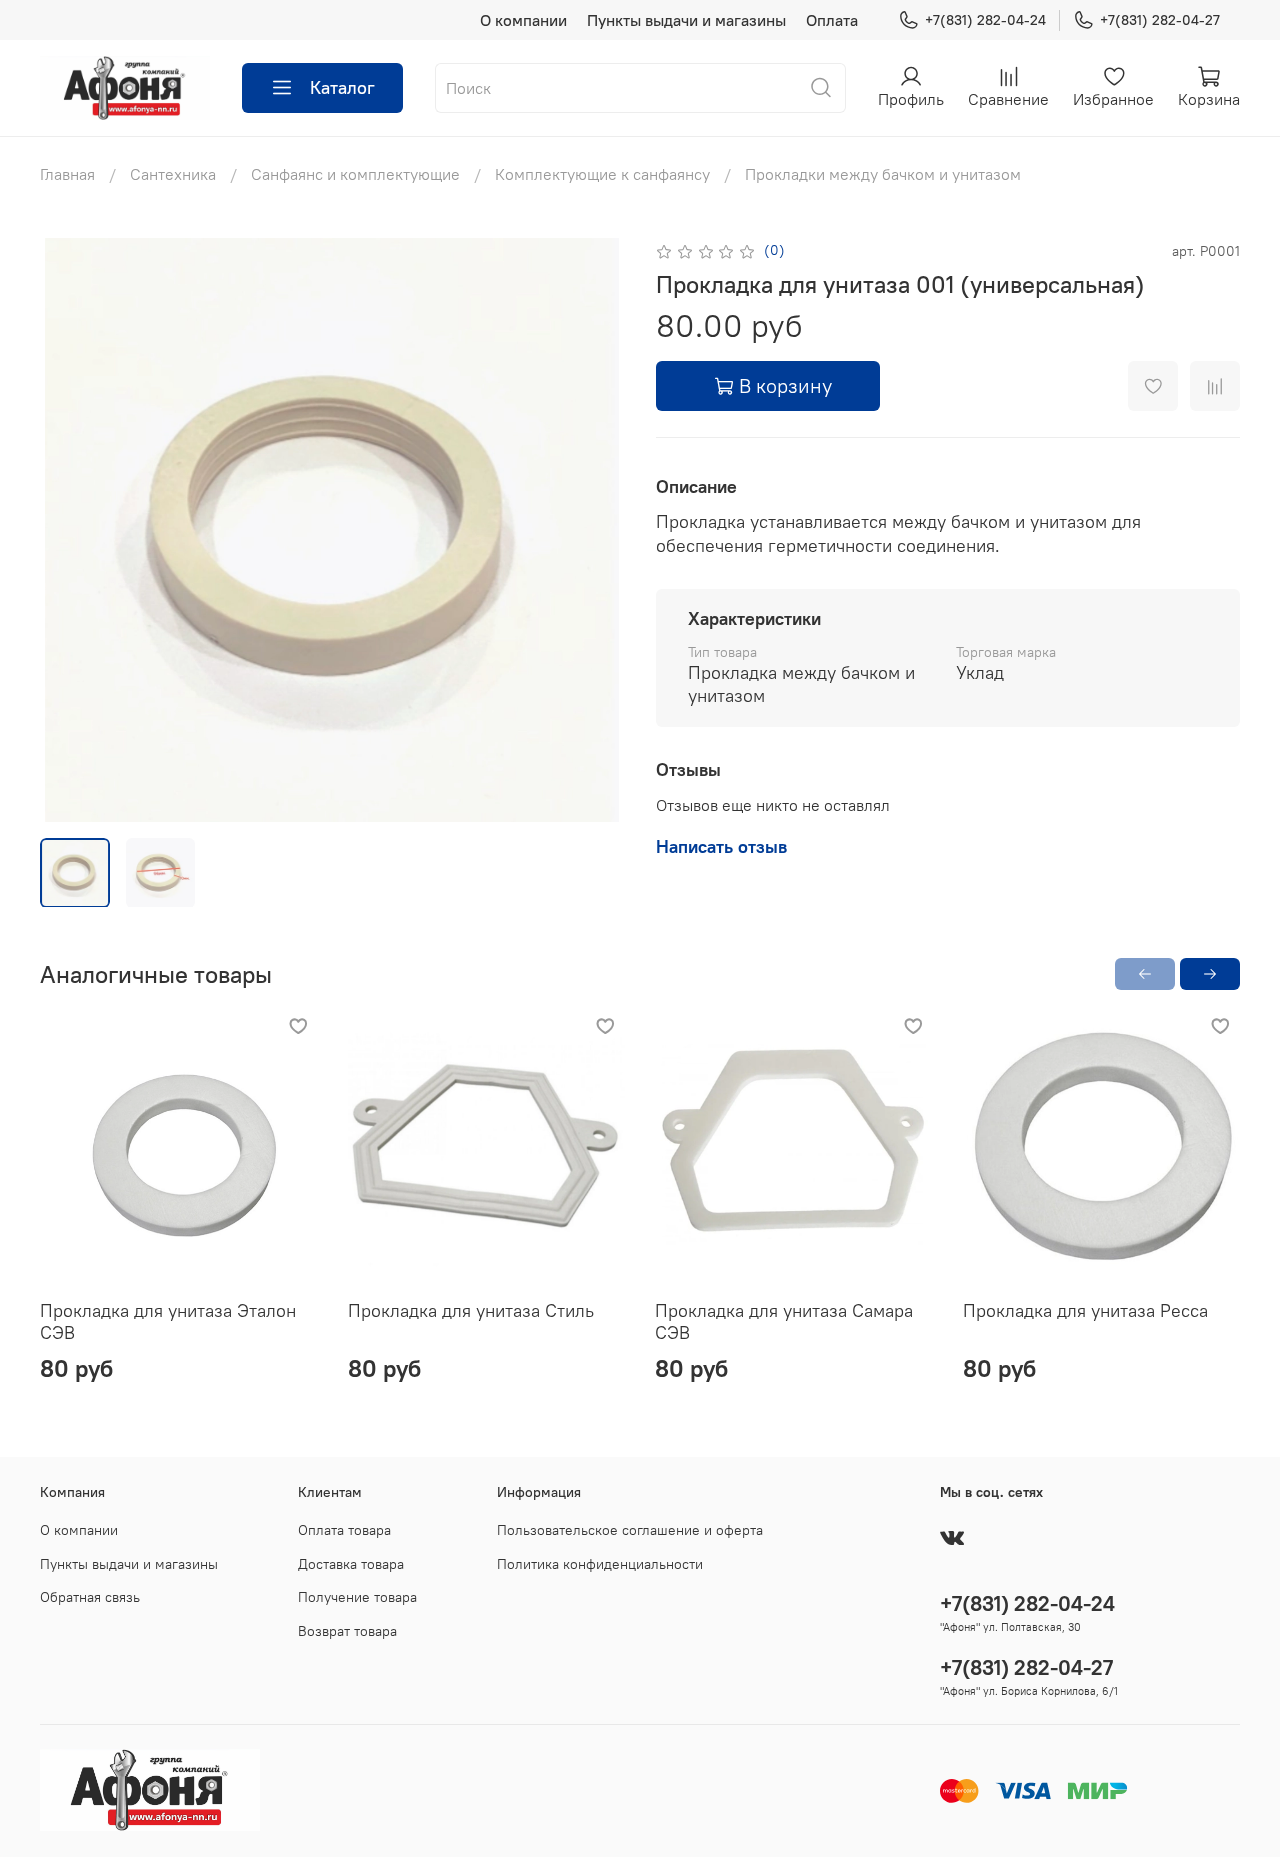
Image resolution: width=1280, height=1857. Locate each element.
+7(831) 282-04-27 (1160, 20)
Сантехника (173, 174)
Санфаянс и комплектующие (355, 174)
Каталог (342, 87)
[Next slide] (592, 530)
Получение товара (357, 1597)
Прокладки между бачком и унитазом (883, 174)
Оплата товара (344, 1530)
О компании (523, 20)
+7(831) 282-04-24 (985, 20)
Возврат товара (347, 1631)
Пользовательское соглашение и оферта (630, 1530)
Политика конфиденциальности (600, 1564)
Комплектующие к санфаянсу (602, 174)
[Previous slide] (72, 530)
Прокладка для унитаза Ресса (1085, 1310)
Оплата (832, 20)
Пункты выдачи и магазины (686, 20)
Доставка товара (351, 1564)
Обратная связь (90, 1597)
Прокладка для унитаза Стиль (471, 1310)
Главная (67, 174)
